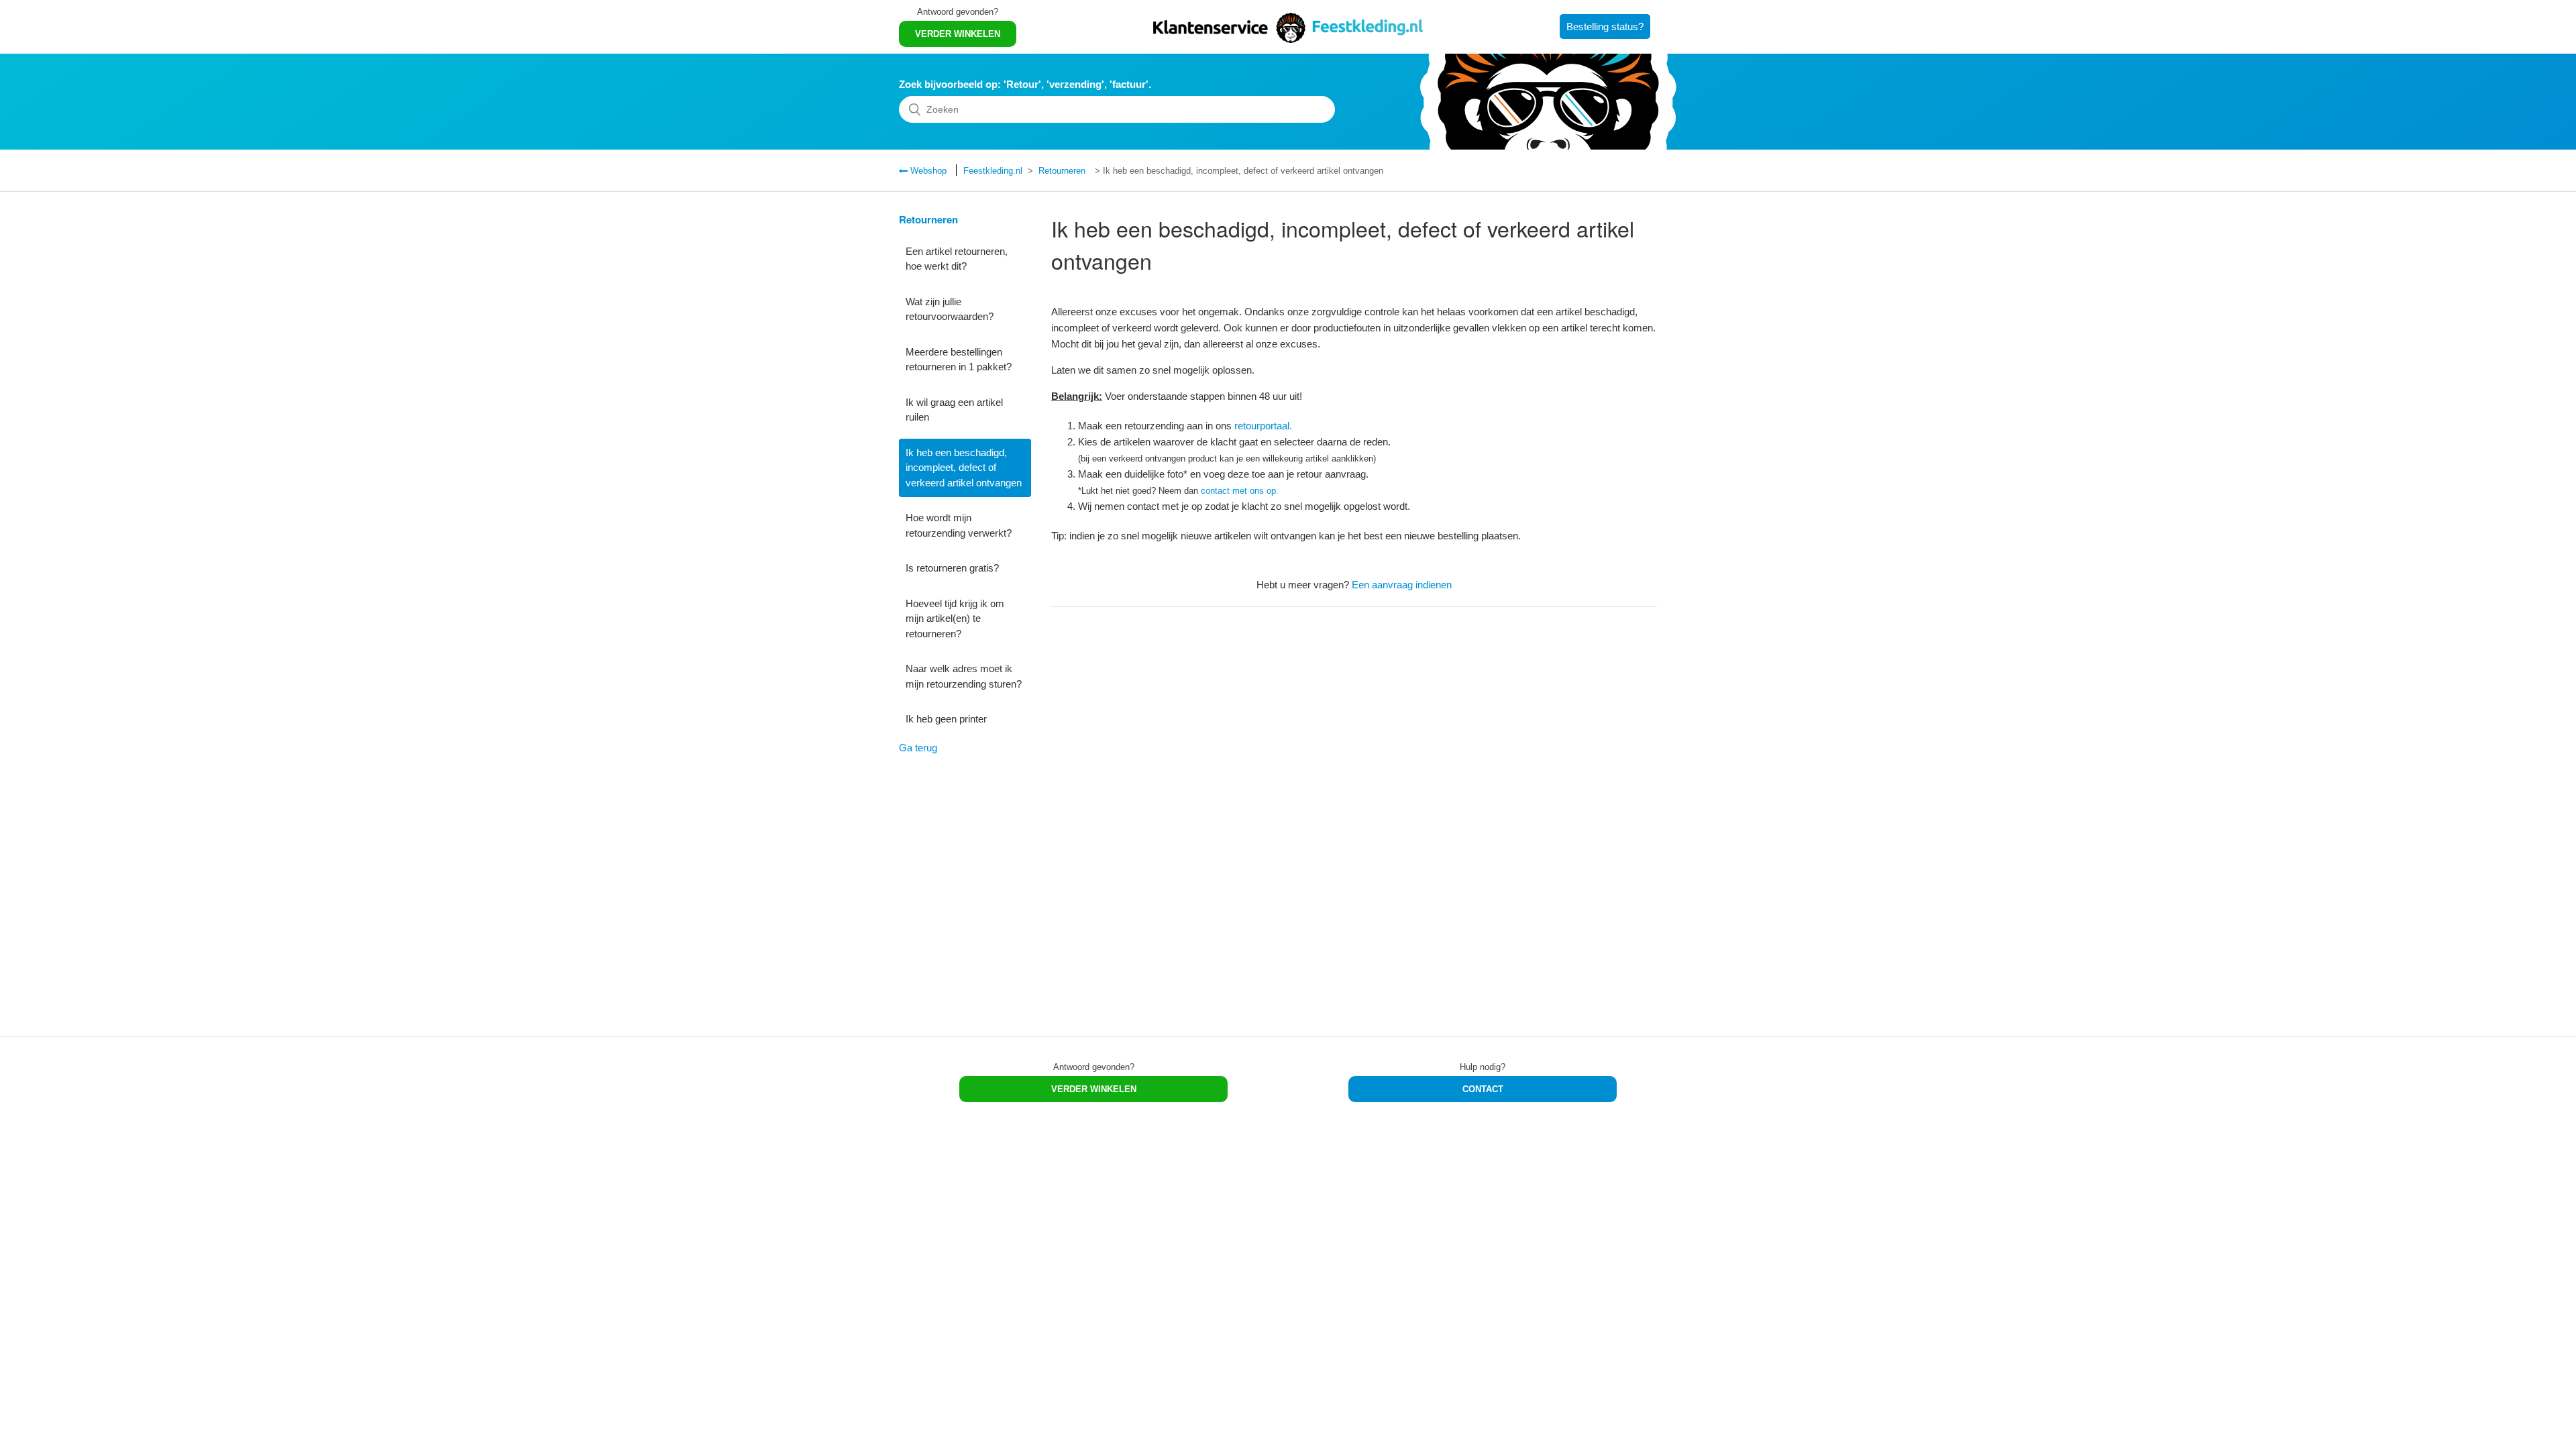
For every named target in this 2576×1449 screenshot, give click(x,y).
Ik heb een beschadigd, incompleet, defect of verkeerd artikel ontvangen (964, 468)
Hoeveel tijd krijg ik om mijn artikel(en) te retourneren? (955, 619)
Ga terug (918, 748)
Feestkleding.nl (993, 171)
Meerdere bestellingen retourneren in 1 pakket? (959, 360)
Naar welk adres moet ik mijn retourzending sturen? (964, 676)
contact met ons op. (1240, 491)
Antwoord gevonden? (958, 12)
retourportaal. (1263, 426)
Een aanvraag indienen (1402, 585)
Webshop (927, 171)
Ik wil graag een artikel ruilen (954, 410)
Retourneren (1062, 171)
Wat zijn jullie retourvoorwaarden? (950, 309)
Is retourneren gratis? (952, 568)
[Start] (1288, 39)
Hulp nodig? (1483, 1067)
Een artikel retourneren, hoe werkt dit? (957, 259)
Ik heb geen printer (946, 719)
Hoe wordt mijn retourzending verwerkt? (959, 525)
